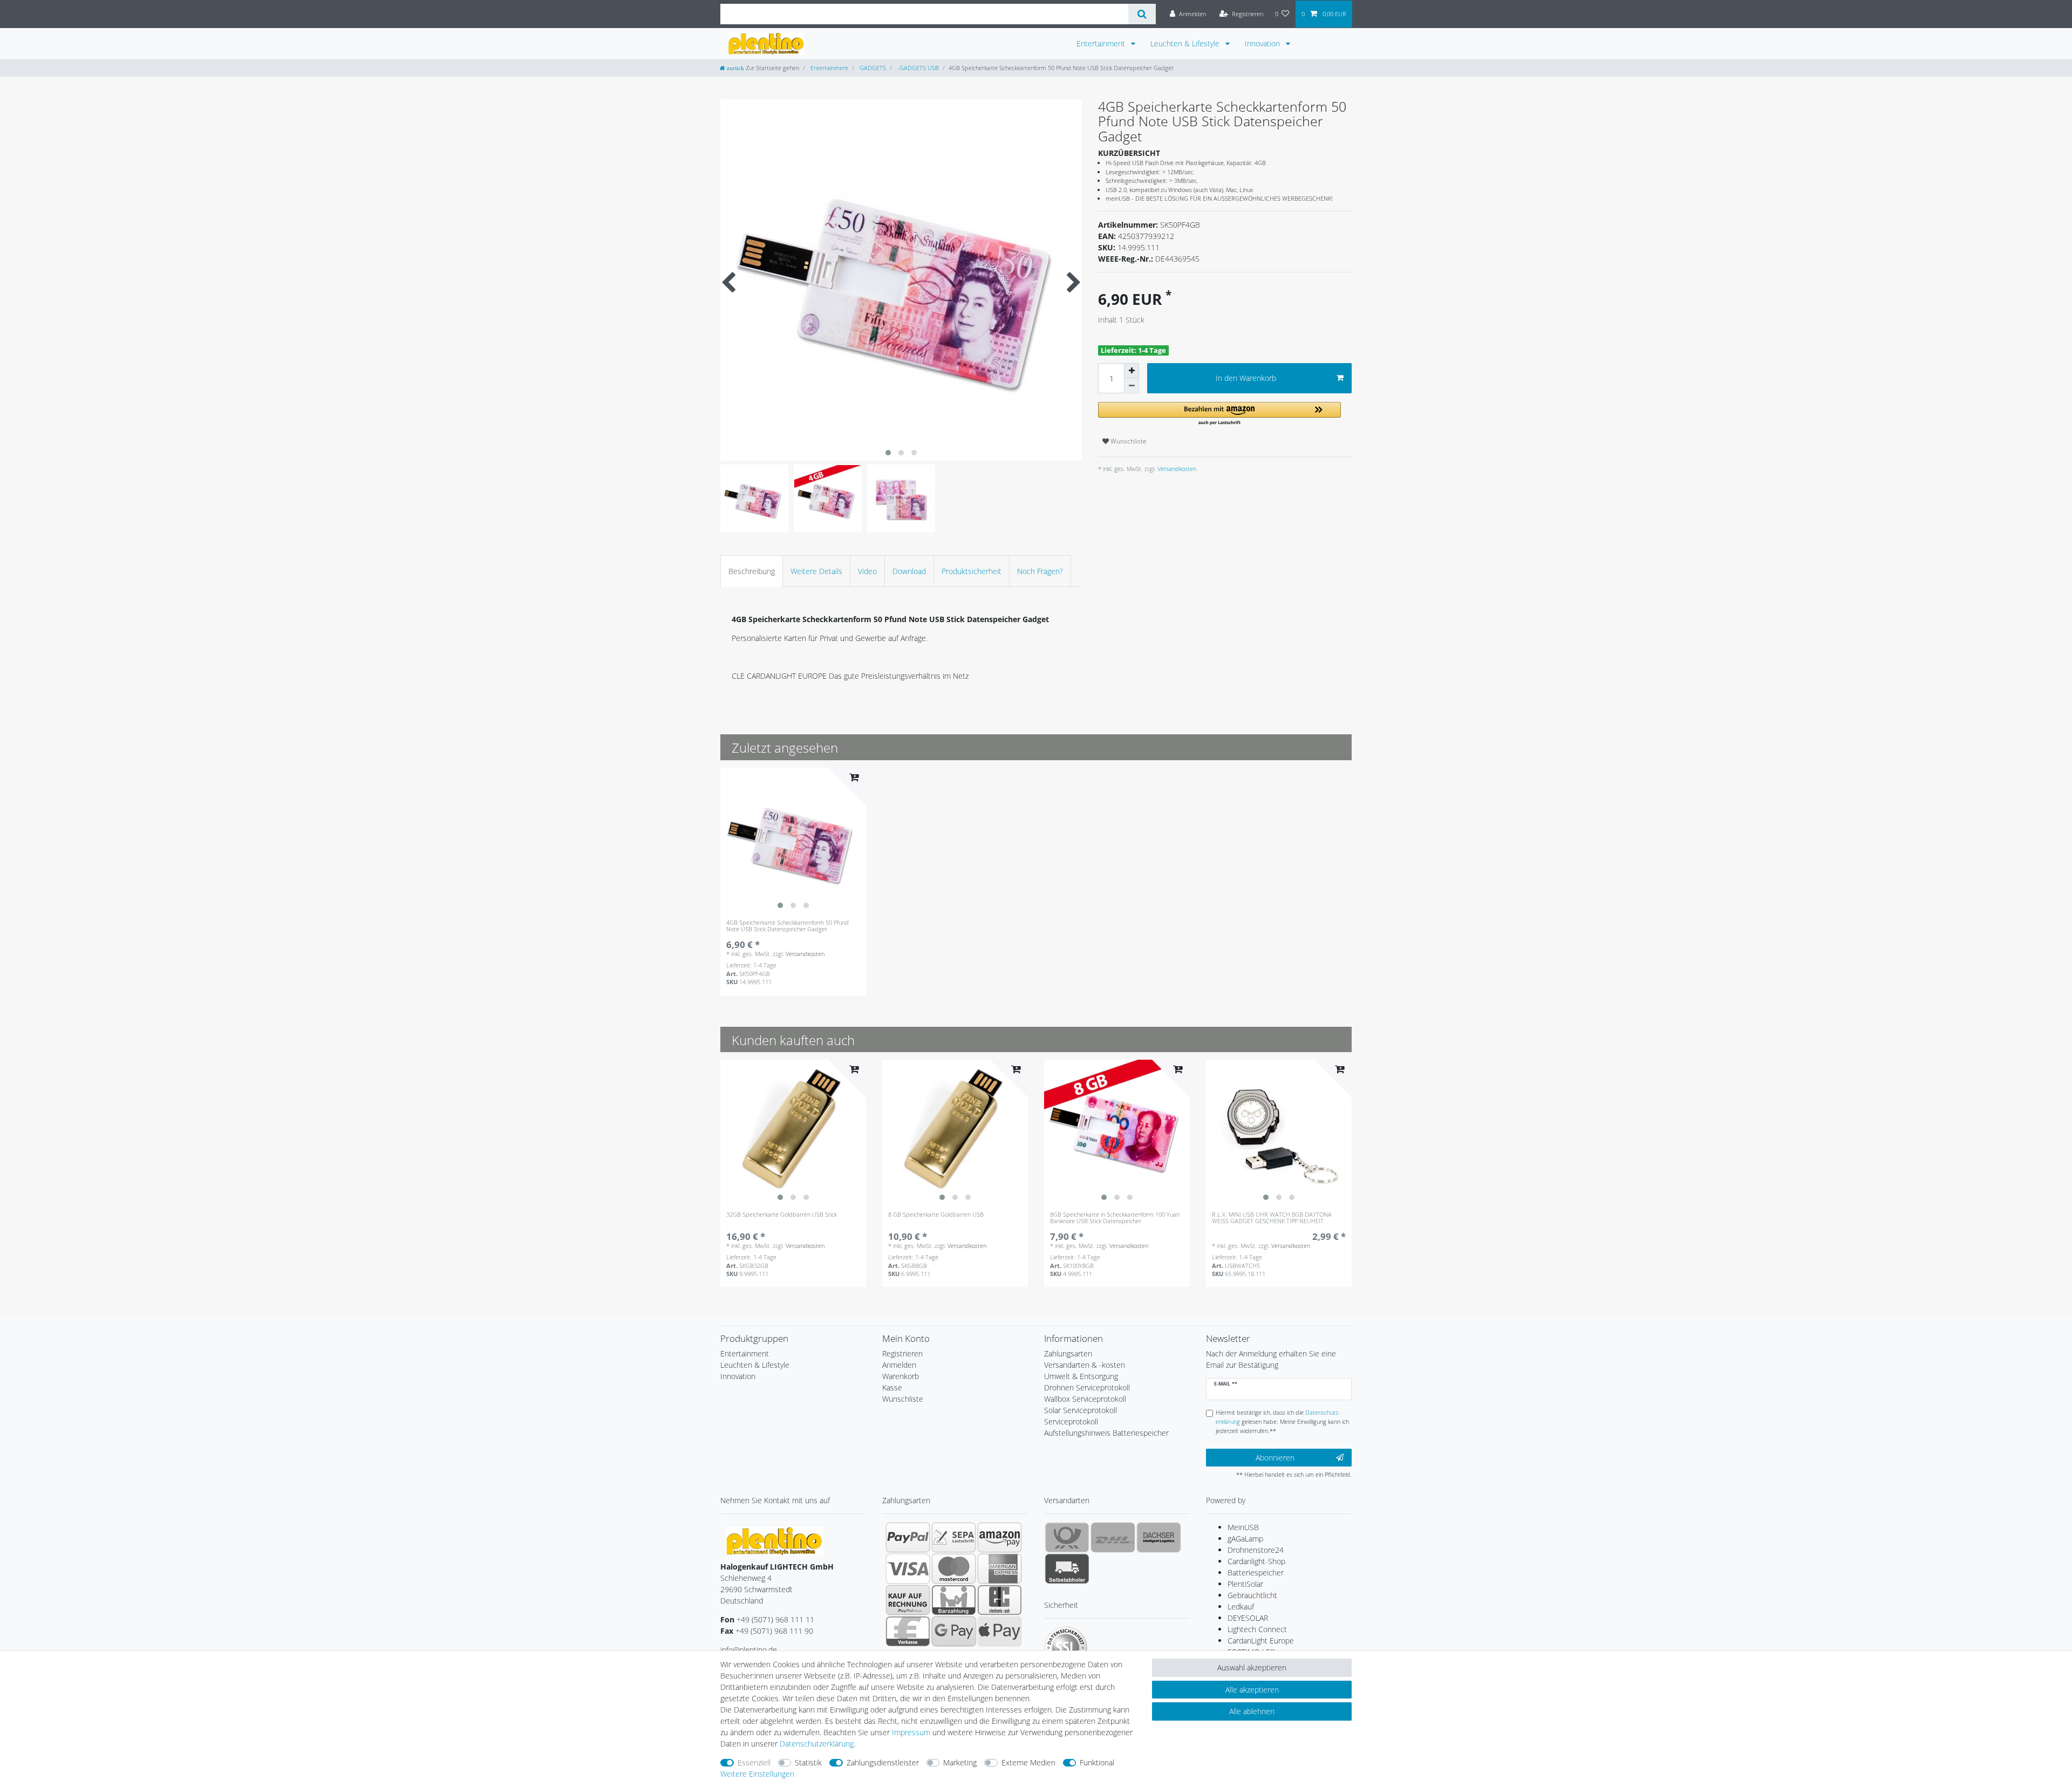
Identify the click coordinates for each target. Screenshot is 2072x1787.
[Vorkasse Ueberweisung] (908, 1631)
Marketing (960, 1762)
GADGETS (872, 68)
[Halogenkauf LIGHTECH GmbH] (774, 1541)
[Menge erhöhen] (1132, 371)
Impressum (911, 1732)
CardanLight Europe (1261, 1641)
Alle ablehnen (1252, 1711)
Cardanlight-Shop (1256, 1561)
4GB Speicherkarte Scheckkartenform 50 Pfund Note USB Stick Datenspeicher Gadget (788, 926)
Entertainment (1102, 43)
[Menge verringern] (1132, 386)
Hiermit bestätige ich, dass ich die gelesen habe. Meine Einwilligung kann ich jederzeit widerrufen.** (1282, 1421)
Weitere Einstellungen (757, 1774)
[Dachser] (1159, 1537)
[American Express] (1000, 1568)
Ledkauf (1241, 1607)
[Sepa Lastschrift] (954, 1537)
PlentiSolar (1245, 1584)
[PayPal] (908, 1537)
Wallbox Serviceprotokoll (1085, 1399)
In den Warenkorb (1246, 378)
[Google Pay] (954, 1631)
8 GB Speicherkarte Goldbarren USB (936, 1215)
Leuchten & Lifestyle (1186, 43)
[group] (793, 841)
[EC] (1000, 1600)
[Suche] (1142, 14)
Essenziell (754, 1762)
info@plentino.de (749, 1650)
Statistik (808, 1762)
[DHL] (1113, 1537)
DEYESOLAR (1248, 1618)
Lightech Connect (1257, 1629)
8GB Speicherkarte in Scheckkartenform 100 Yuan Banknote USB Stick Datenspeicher (1115, 1218)
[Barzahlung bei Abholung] (954, 1600)
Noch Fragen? (1040, 571)
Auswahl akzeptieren (1252, 1667)
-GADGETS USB (917, 68)
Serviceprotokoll (1071, 1421)
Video (867, 571)
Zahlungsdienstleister (883, 1762)
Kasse (892, 1387)
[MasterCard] (954, 1568)
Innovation (1263, 43)
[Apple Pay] (1000, 1631)
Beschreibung (752, 571)
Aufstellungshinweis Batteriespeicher (1106, 1433)
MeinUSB (1243, 1527)
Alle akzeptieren (1252, 1690)
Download (909, 571)
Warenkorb (901, 1376)
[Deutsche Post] (1067, 1537)
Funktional (1097, 1762)
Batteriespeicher (1256, 1573)
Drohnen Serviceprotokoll (1087, 1387)
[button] (1219, 414)
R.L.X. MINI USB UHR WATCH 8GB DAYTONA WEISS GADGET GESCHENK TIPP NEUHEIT (1272, 1218)
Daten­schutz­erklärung (817, 1744)
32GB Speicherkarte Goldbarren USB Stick (782, 1215)
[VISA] (908, 1568)
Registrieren (902, 1353)
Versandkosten (1176, 469)
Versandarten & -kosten (1085, 1365)
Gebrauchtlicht (1252, 1595)
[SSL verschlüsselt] (1066, 1648)
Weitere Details (816, 571)
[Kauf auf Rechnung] (908, 1600)
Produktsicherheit (972, 571)
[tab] (752, 571)
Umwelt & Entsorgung (1081, 1376)
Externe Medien (1028, 1762)
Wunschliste (1128, 441)
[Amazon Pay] (1000, 1537)
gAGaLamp (1245, 1539)
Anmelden (899, 1365)
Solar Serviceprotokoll (1081, 1410)
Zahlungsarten (1068, 1353)
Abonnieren (1275, 1458)
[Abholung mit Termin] (1067, 1568)
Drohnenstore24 (1256, 1550)
